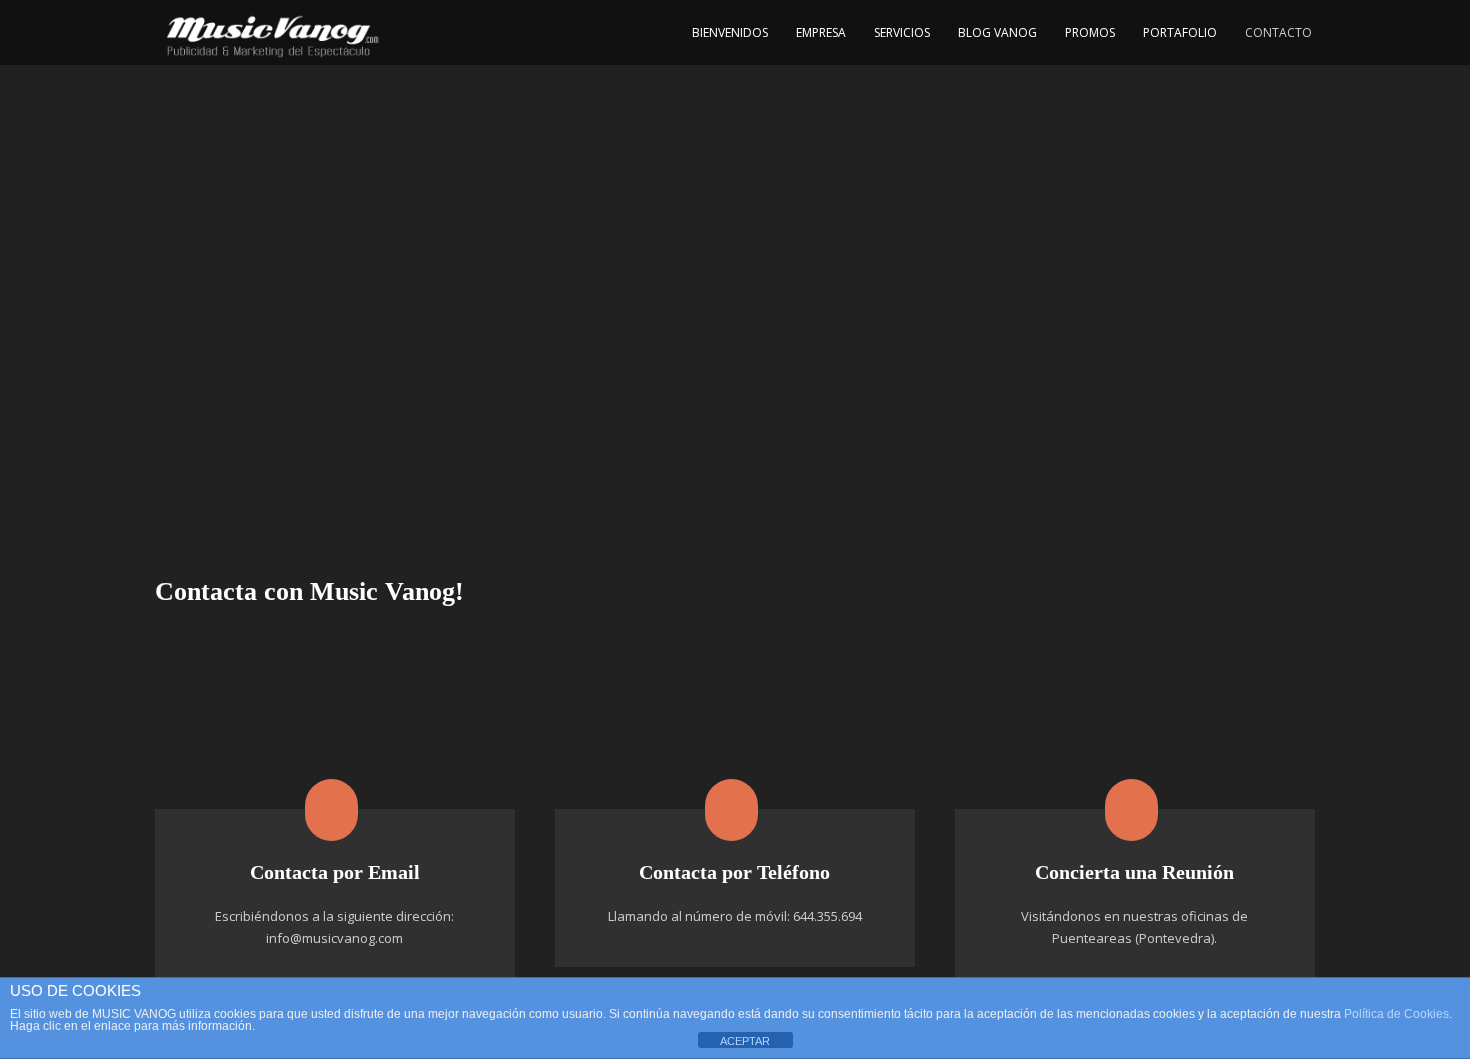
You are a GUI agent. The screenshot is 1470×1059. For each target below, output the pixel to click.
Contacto (1278, 32)
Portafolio (1180, 32)
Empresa (821, 32)
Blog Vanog (997, 32)
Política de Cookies (1396, 1014)
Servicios (902, 32)
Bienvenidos (730, 32)
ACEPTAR (745, 1041)
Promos (1090, 32)
